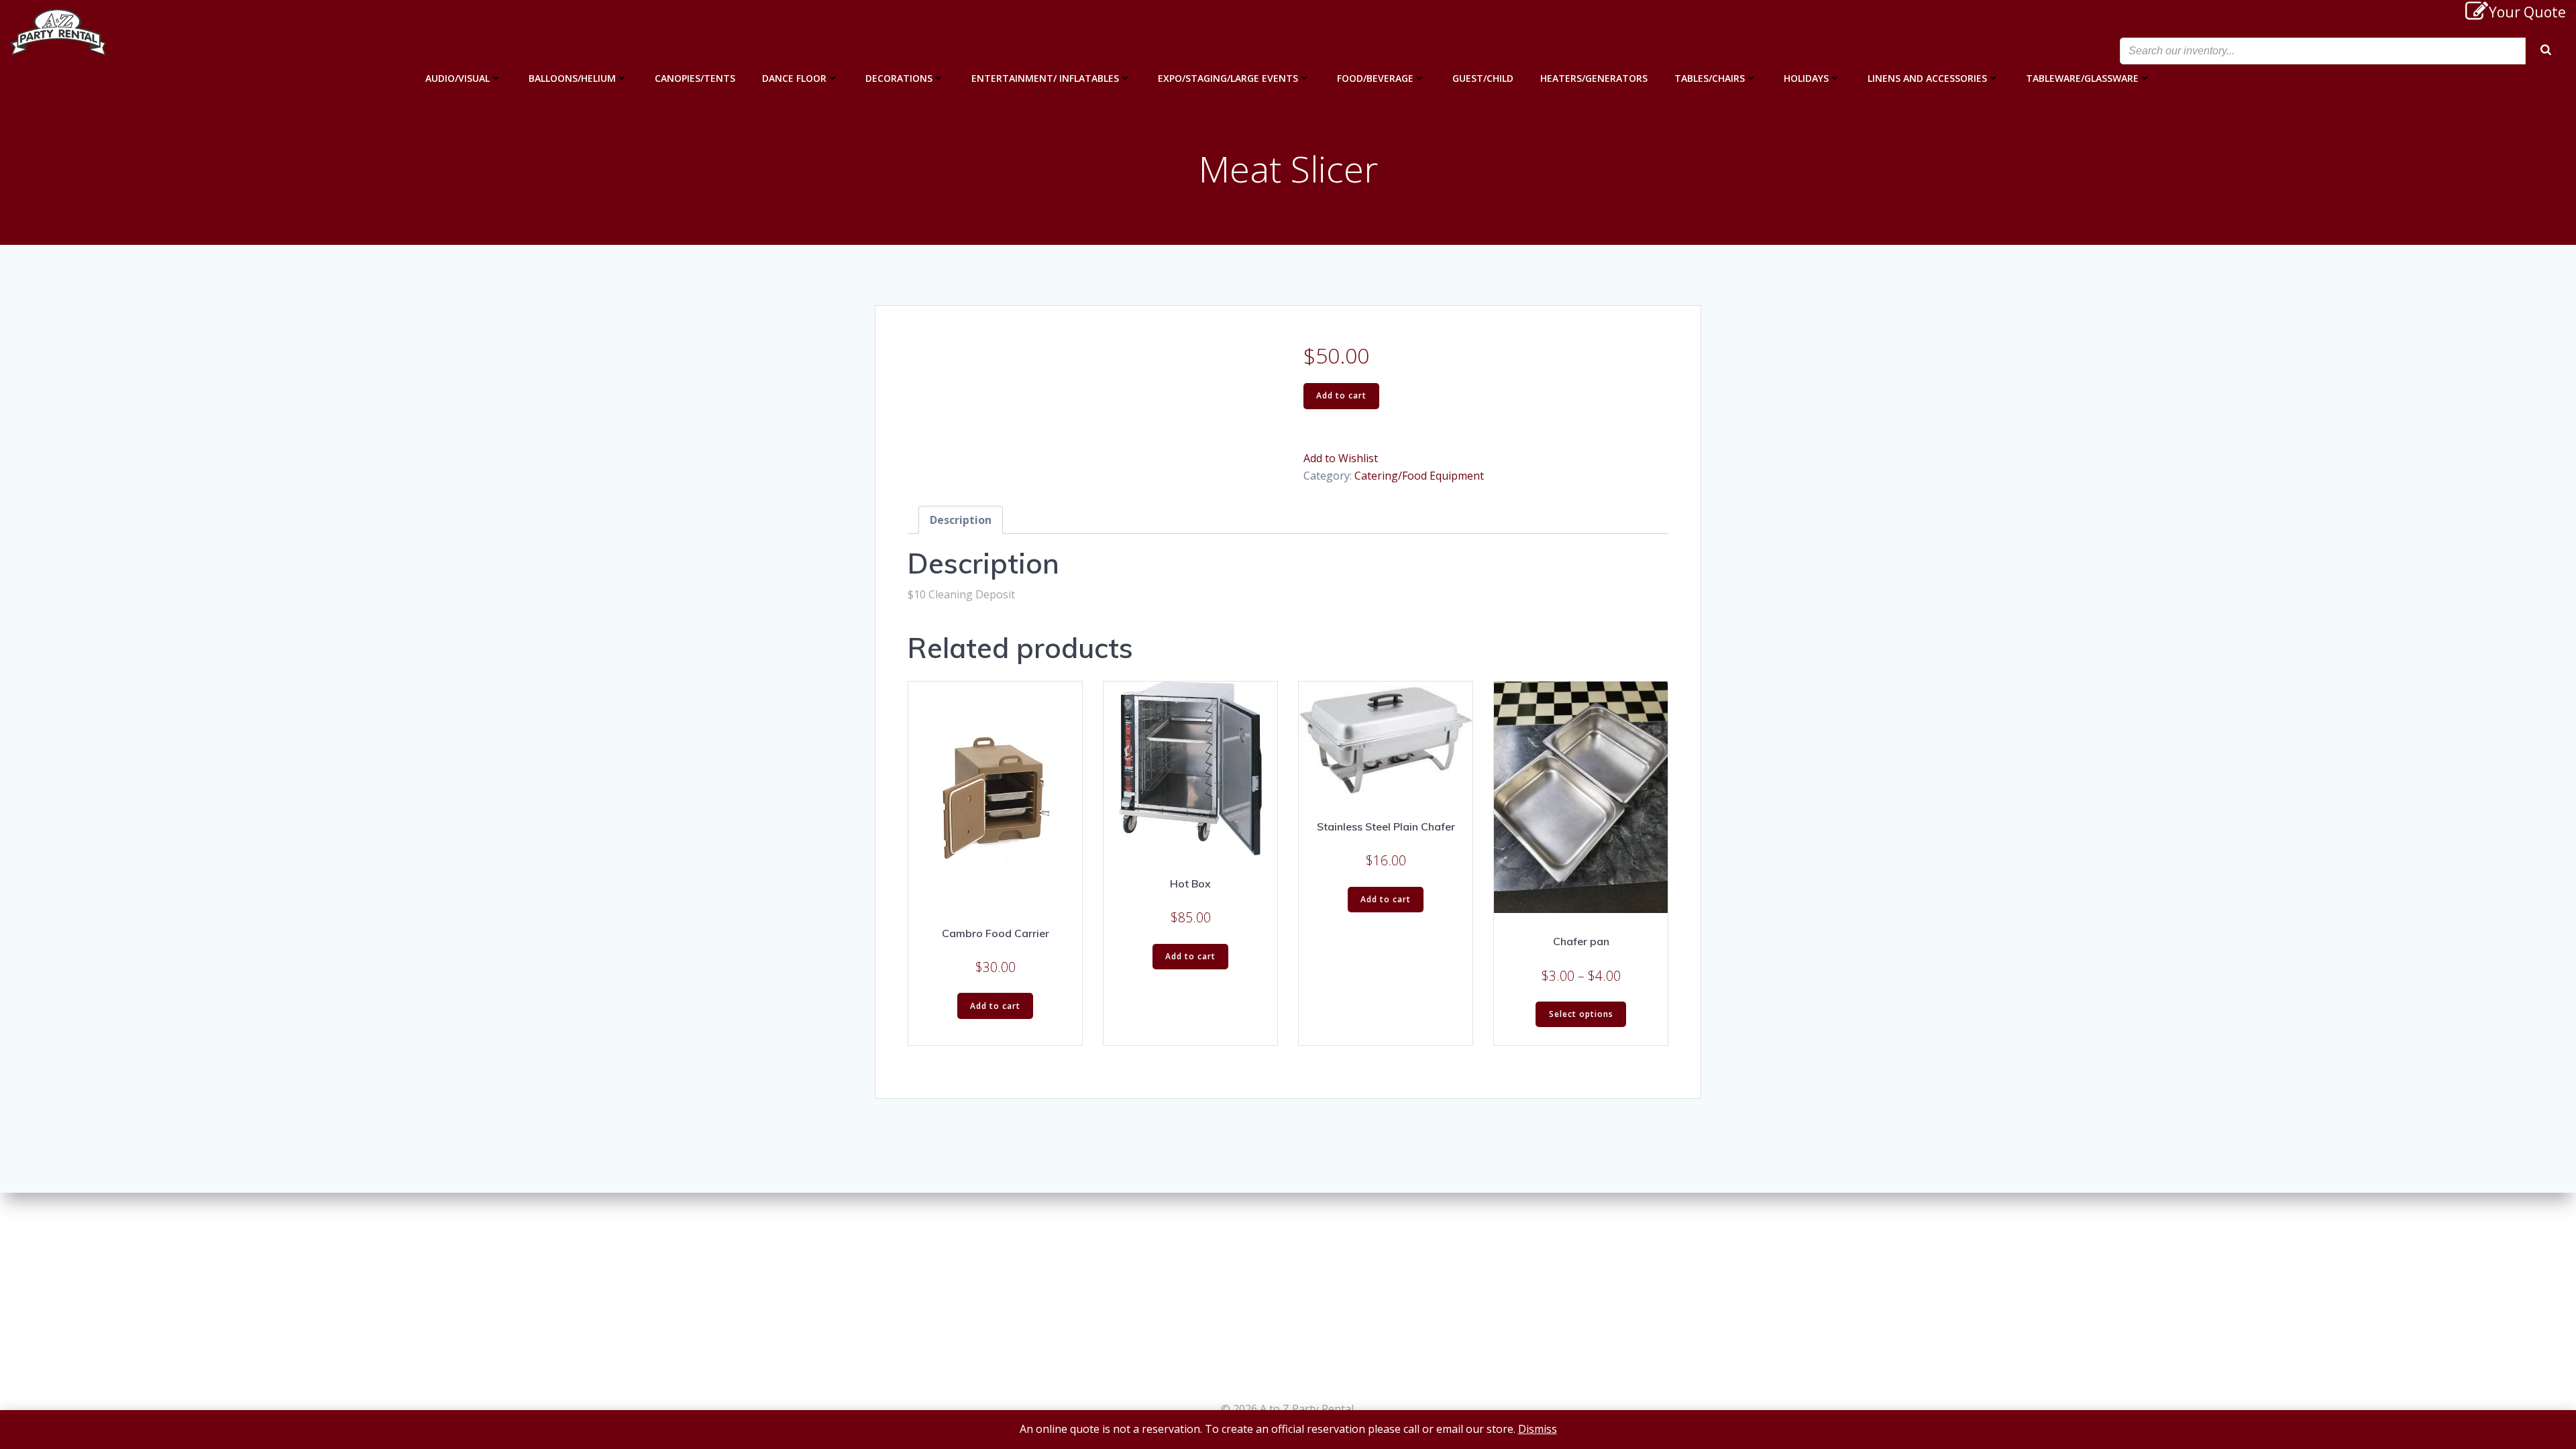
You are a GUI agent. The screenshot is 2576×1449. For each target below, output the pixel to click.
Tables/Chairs (1710, 78)
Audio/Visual (458, 78)
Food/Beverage (1375, 78)
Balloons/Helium (572, 78)
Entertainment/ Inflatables (1045, 78)
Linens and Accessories (1927, 78)
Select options (1581, 1014)
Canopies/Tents (695, 78)
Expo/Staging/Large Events (1228, 78)
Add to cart (1341, 395)
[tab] (961, 520)
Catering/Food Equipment (1419, 476)
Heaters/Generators (1594, 78)
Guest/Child (1483, 78)
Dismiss (1538, 1429)
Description (961, 520)
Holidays (1806, 78)
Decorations (899, 78)
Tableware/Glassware (2082, 78)
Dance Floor (794, 78)
